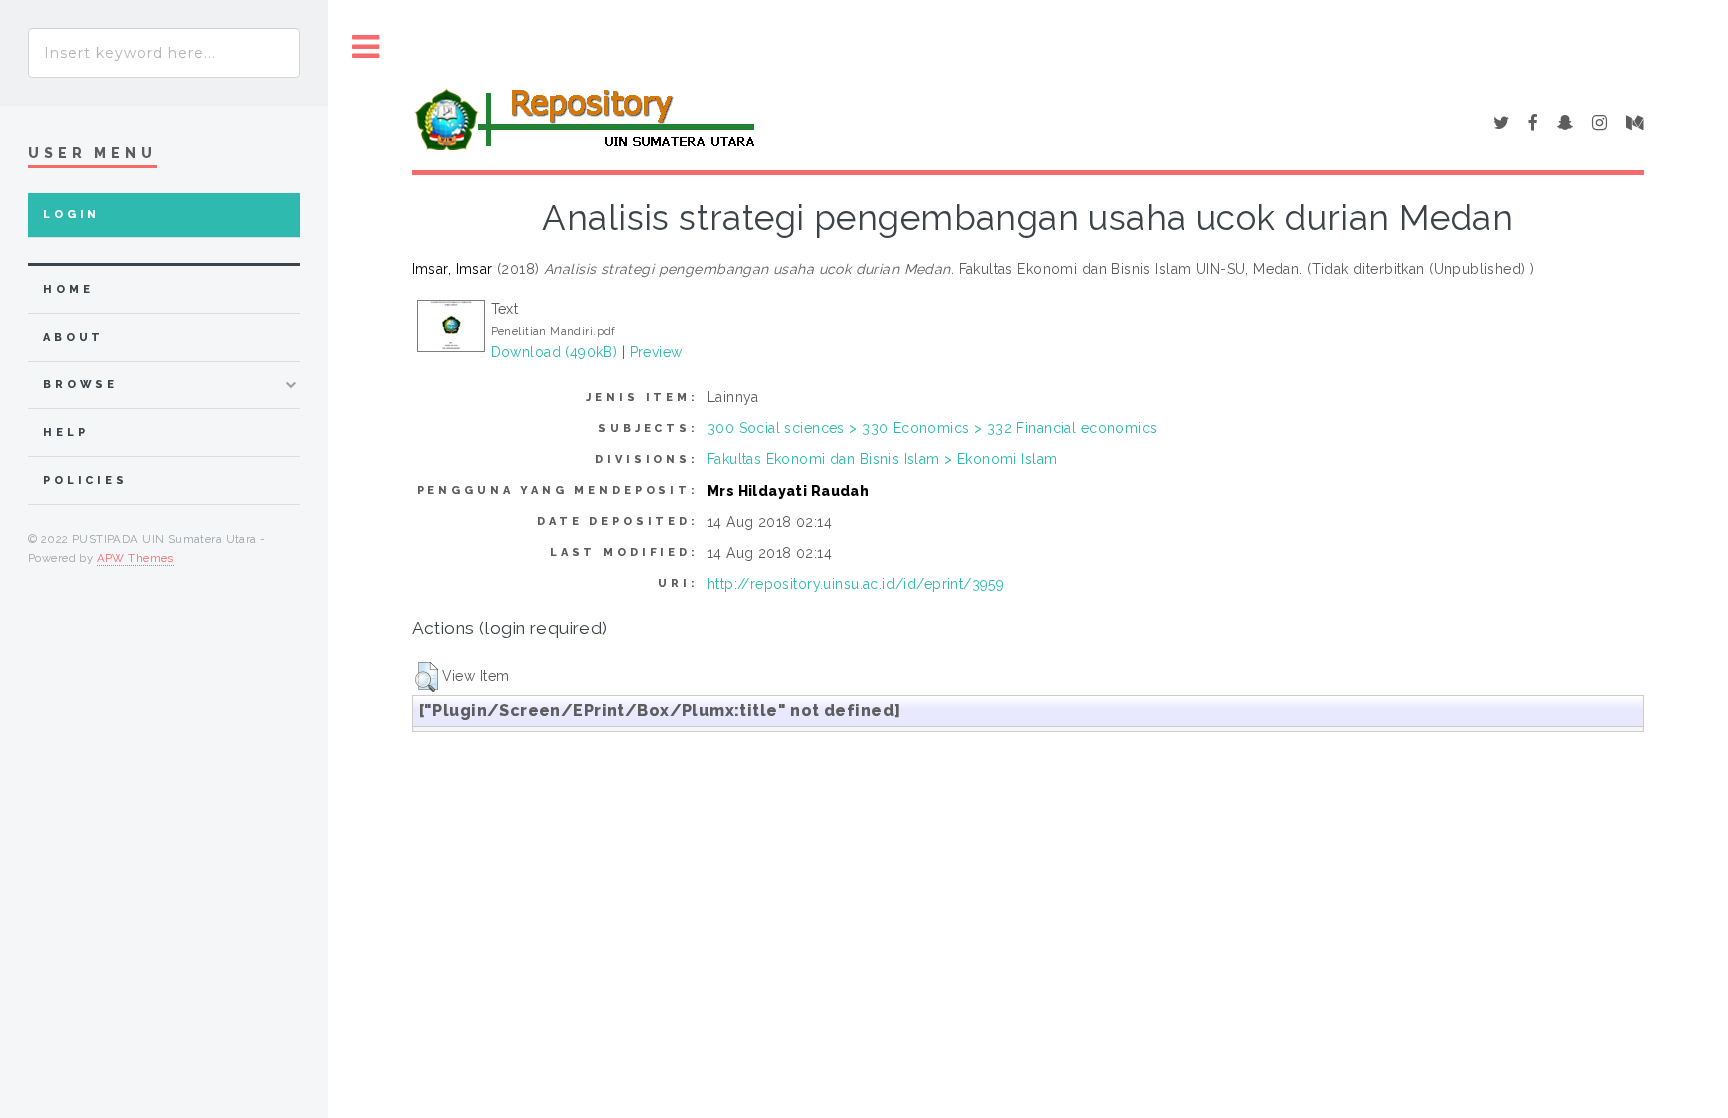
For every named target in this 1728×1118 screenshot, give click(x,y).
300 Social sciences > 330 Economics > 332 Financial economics (932, 428)
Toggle (366, 47)
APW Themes (135, 558)
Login (71, 214)
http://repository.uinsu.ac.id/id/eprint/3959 (855, 584)
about (73, 337)
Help (65, 432)
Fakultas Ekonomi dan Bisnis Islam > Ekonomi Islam (882, 459)
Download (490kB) (554, 352)
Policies (85, 480)
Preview (656, 352)
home (68, 289)
